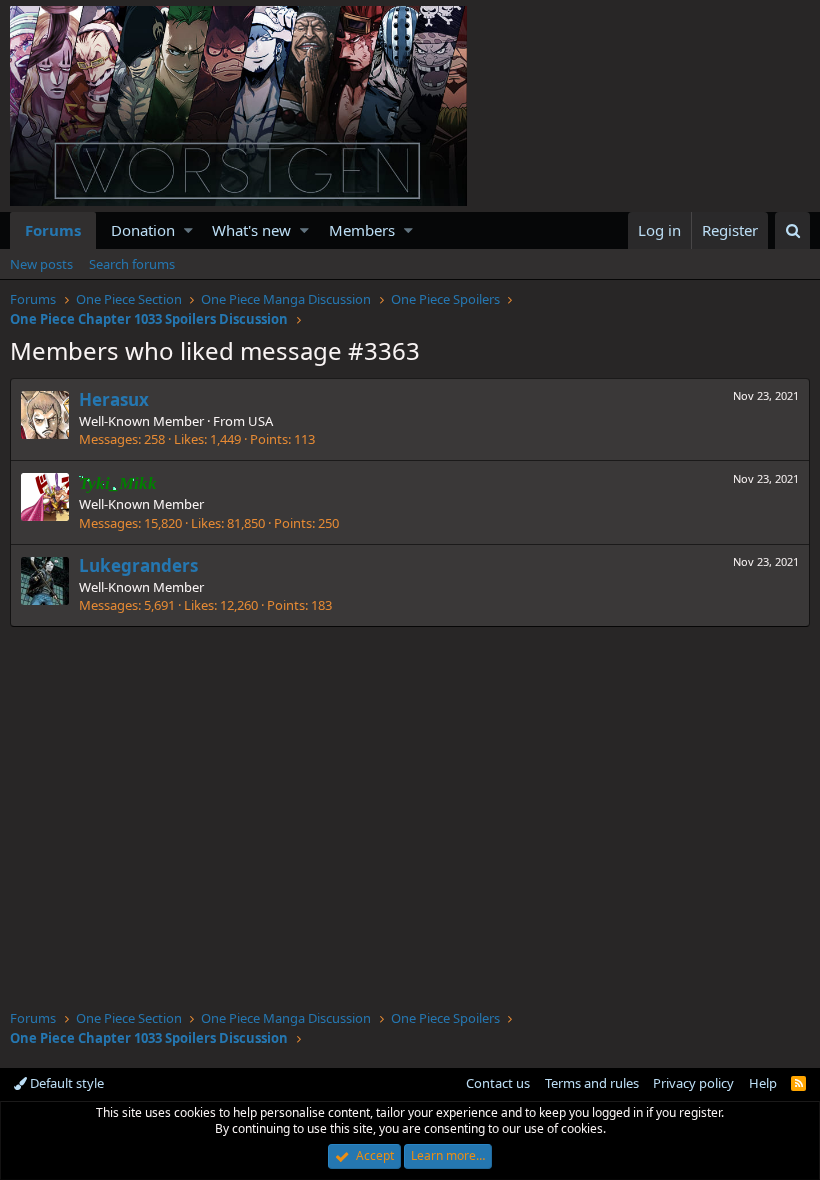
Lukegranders (138, 565)
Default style (65, 1083)
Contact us (498, 1083)
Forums (53, 230)
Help (763, 1083)
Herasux (114, 399)
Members (362, 230)
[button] (188, 230)
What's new (251, 230)
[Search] (792, 230)
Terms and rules (592, 1083)
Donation (143, 230)
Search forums (132, 264)
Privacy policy (693, 1083)
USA (260, 421)
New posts (41, 264)
